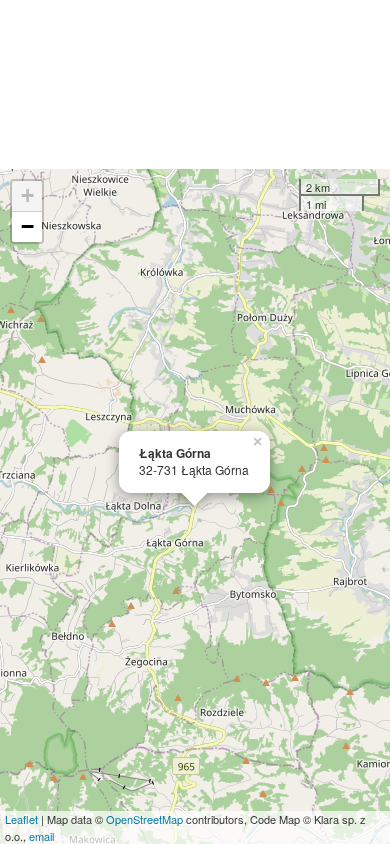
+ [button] (27, 195)
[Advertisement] (195, 84)
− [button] (27, 226)
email (41, 836)
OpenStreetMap (144, 819)
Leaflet (21, 819)
